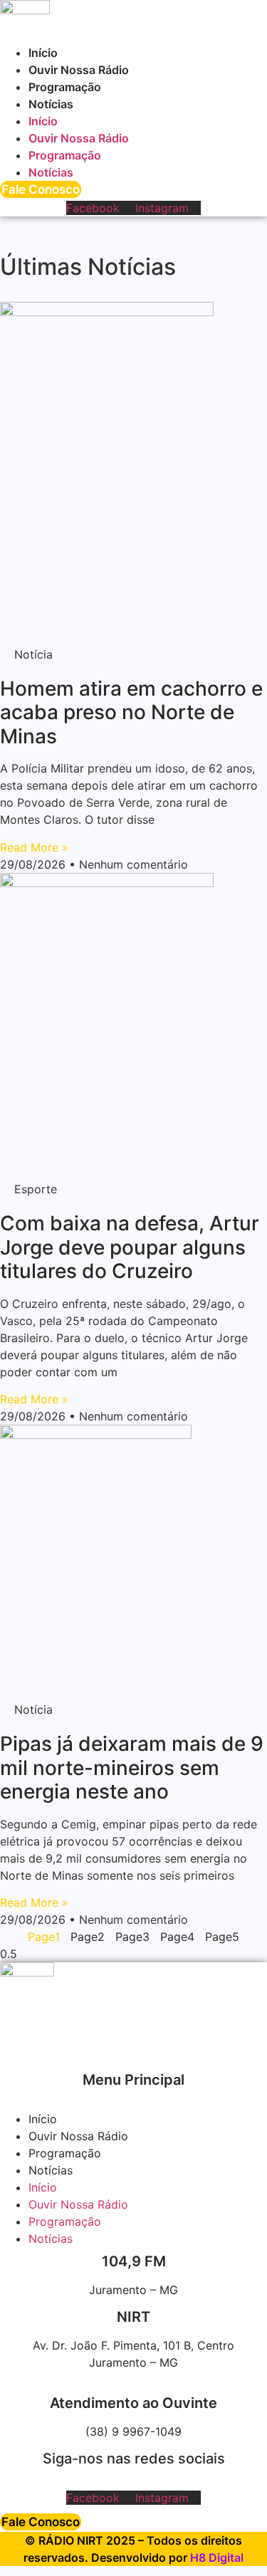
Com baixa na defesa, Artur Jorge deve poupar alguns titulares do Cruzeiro (130, 1247)
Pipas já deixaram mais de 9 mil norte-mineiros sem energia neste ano (132, 1768)
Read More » (34, 847)
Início (43, 53)
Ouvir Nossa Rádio (79, 70)
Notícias (51, 104)
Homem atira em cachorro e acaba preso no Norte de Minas (131, 712)
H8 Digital (217, 2557)
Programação (65, 87)
